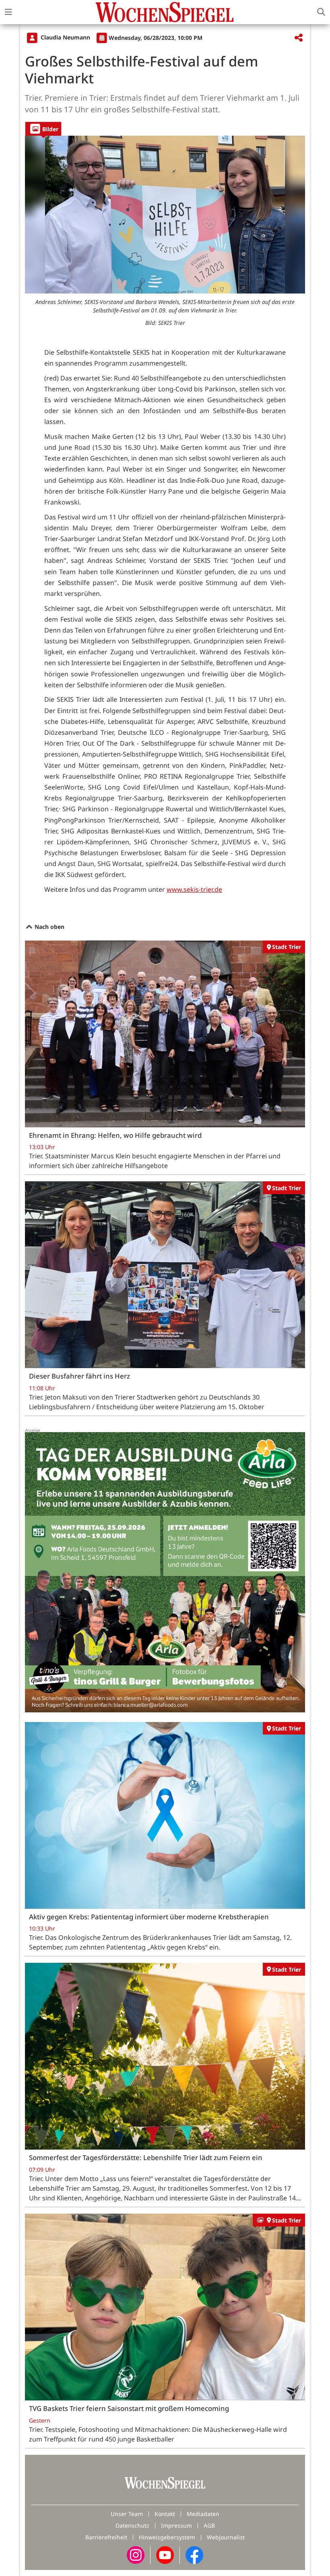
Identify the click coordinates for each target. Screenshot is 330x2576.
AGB (209, 2525)
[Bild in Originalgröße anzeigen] (165, 215)
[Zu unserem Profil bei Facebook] (194, 2554)
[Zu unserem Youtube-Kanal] (165, 2554)
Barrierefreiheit (106, 2537)
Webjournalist (226, 2537)
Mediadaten (203, 2514)
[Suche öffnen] (321, 12)
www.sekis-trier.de (194, 889)
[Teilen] (299, 38)
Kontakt (165, 2514)
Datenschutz (132, 2525)
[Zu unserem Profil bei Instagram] (136, 2554)
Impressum (176, 2525)
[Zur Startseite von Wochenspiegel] (165, 12)
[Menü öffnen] (8, 12)
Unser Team (127, 2514)
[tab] (43, 129)
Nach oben (49, 927)
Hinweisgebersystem (167, 2537)
